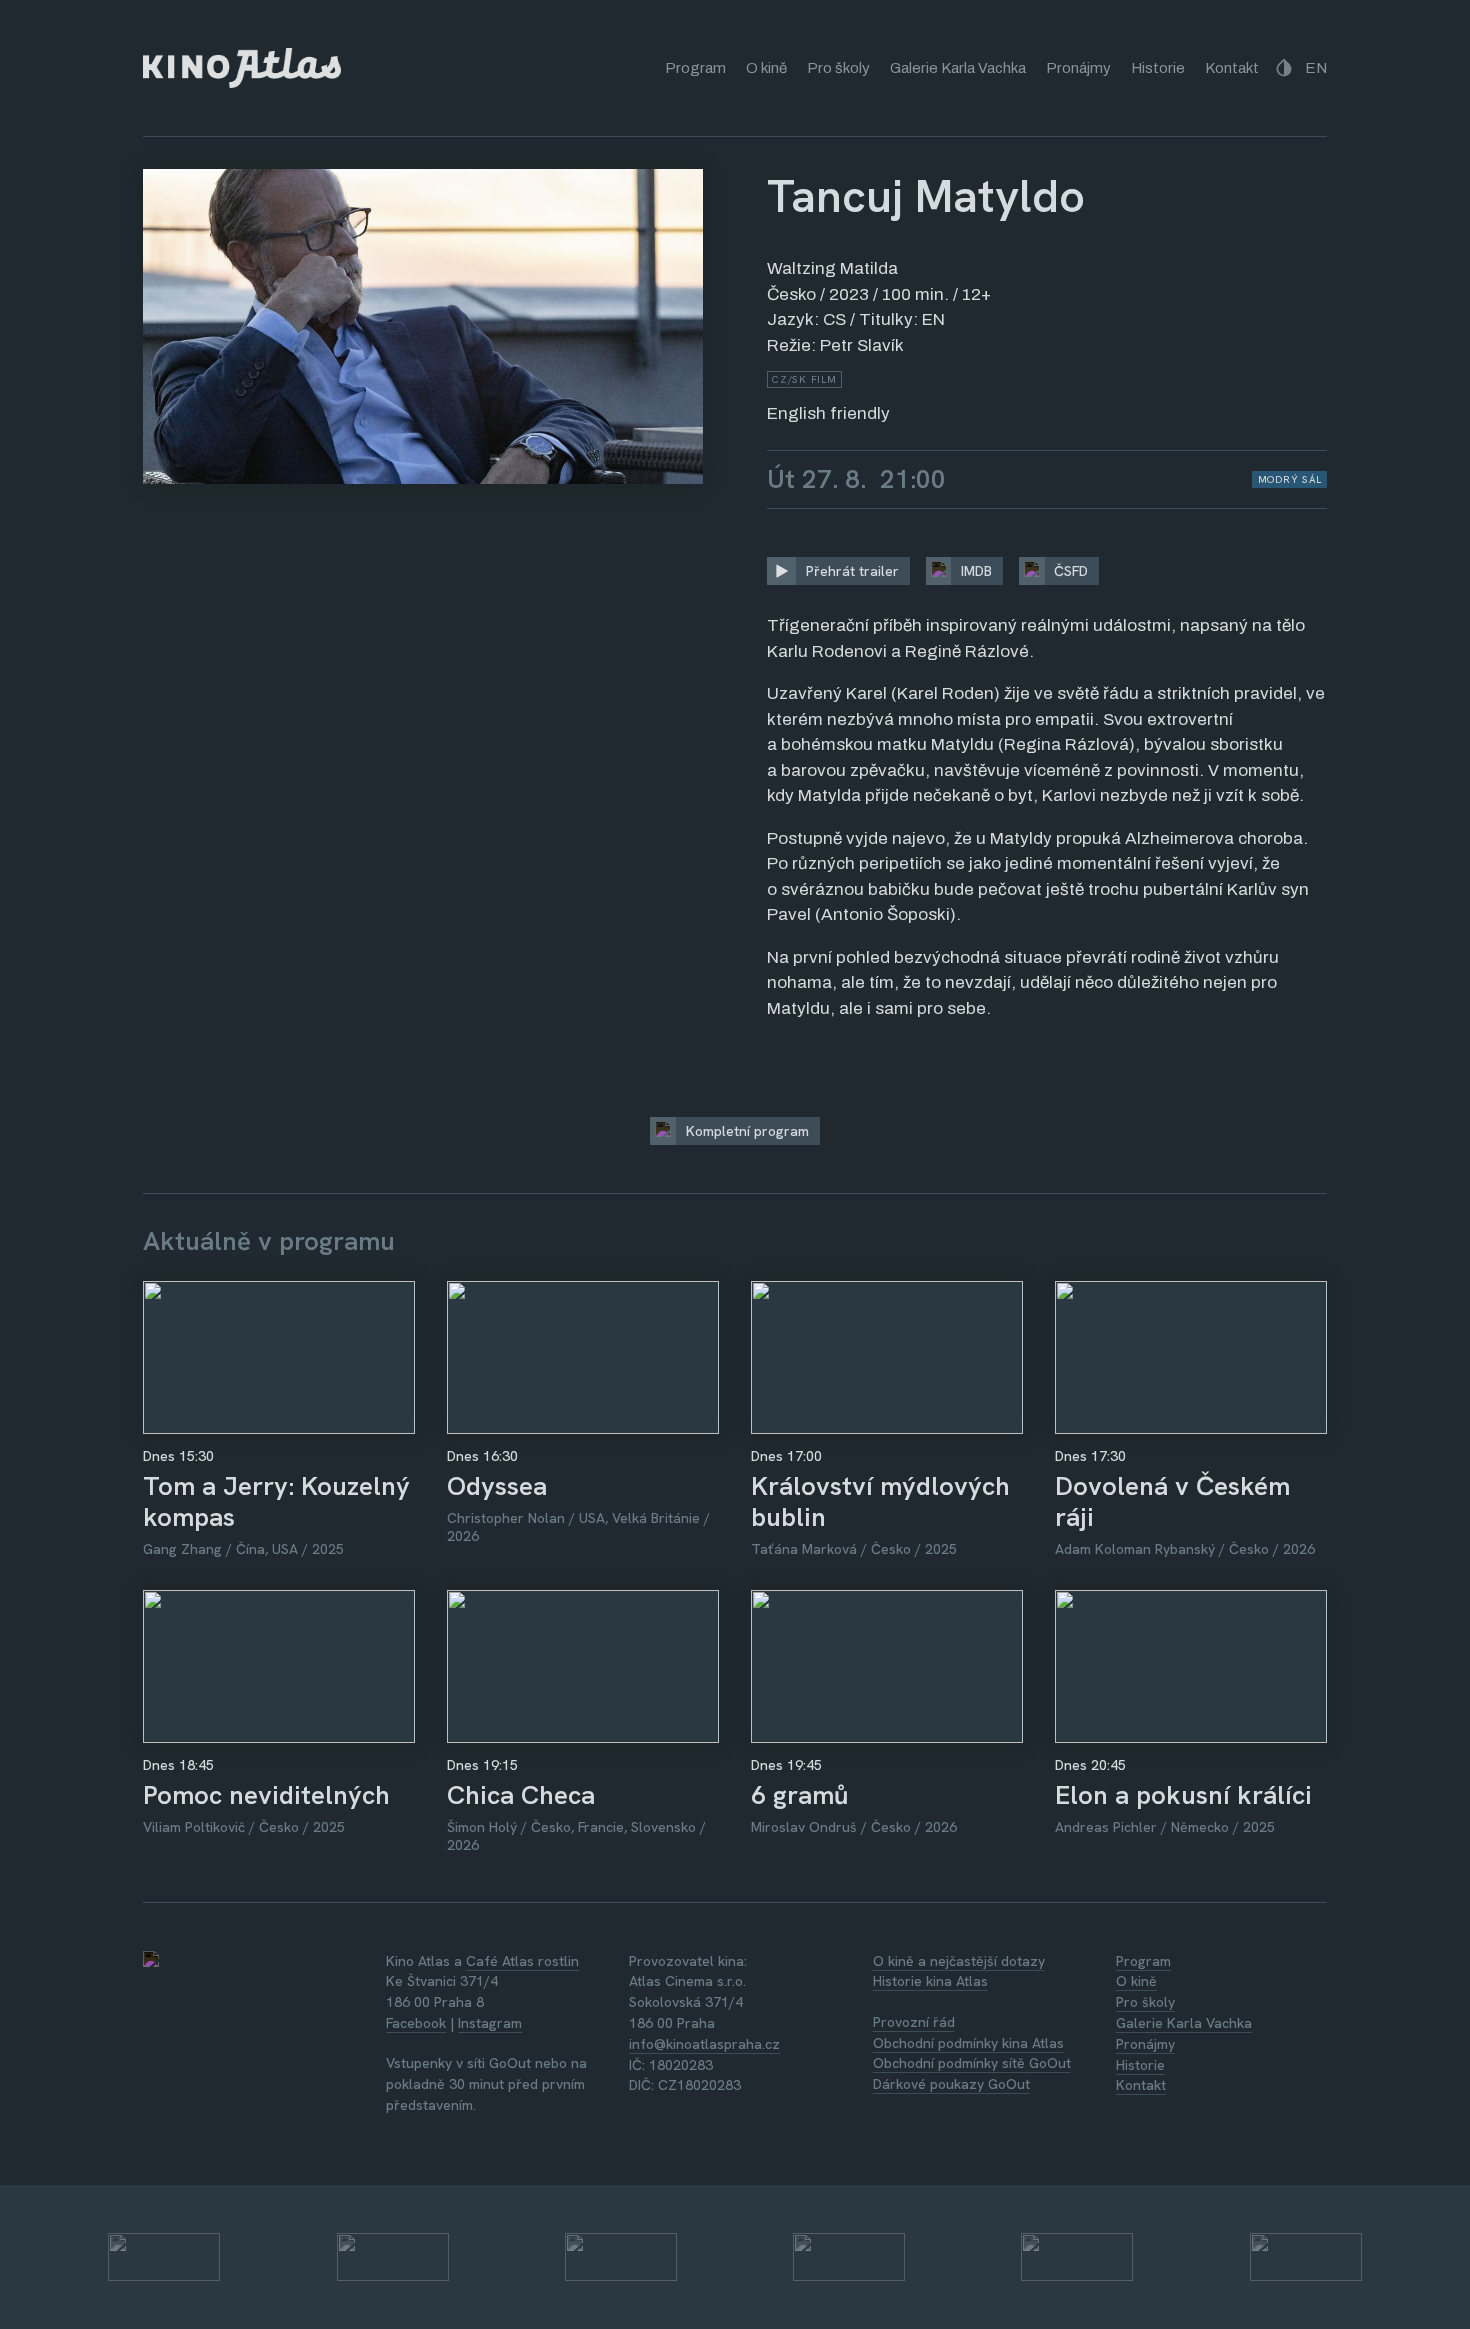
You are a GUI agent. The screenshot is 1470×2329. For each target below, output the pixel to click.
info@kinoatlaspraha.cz (704, 2044)
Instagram (490, 2023)
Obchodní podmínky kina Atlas (968, 2043)
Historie (1158, 68)
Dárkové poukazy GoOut (951, 2084)
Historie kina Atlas (930, 1981)
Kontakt (1232, 68)
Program (695, 68)
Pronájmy (1078, 68)
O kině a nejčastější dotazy (959, 1961)
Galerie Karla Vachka (958, 68)
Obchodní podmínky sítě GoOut (972, 2063)
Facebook (416, 2023)
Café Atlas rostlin (522, 1961)
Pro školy (838, 68)
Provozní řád (914, 2022)
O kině (766, 68)
